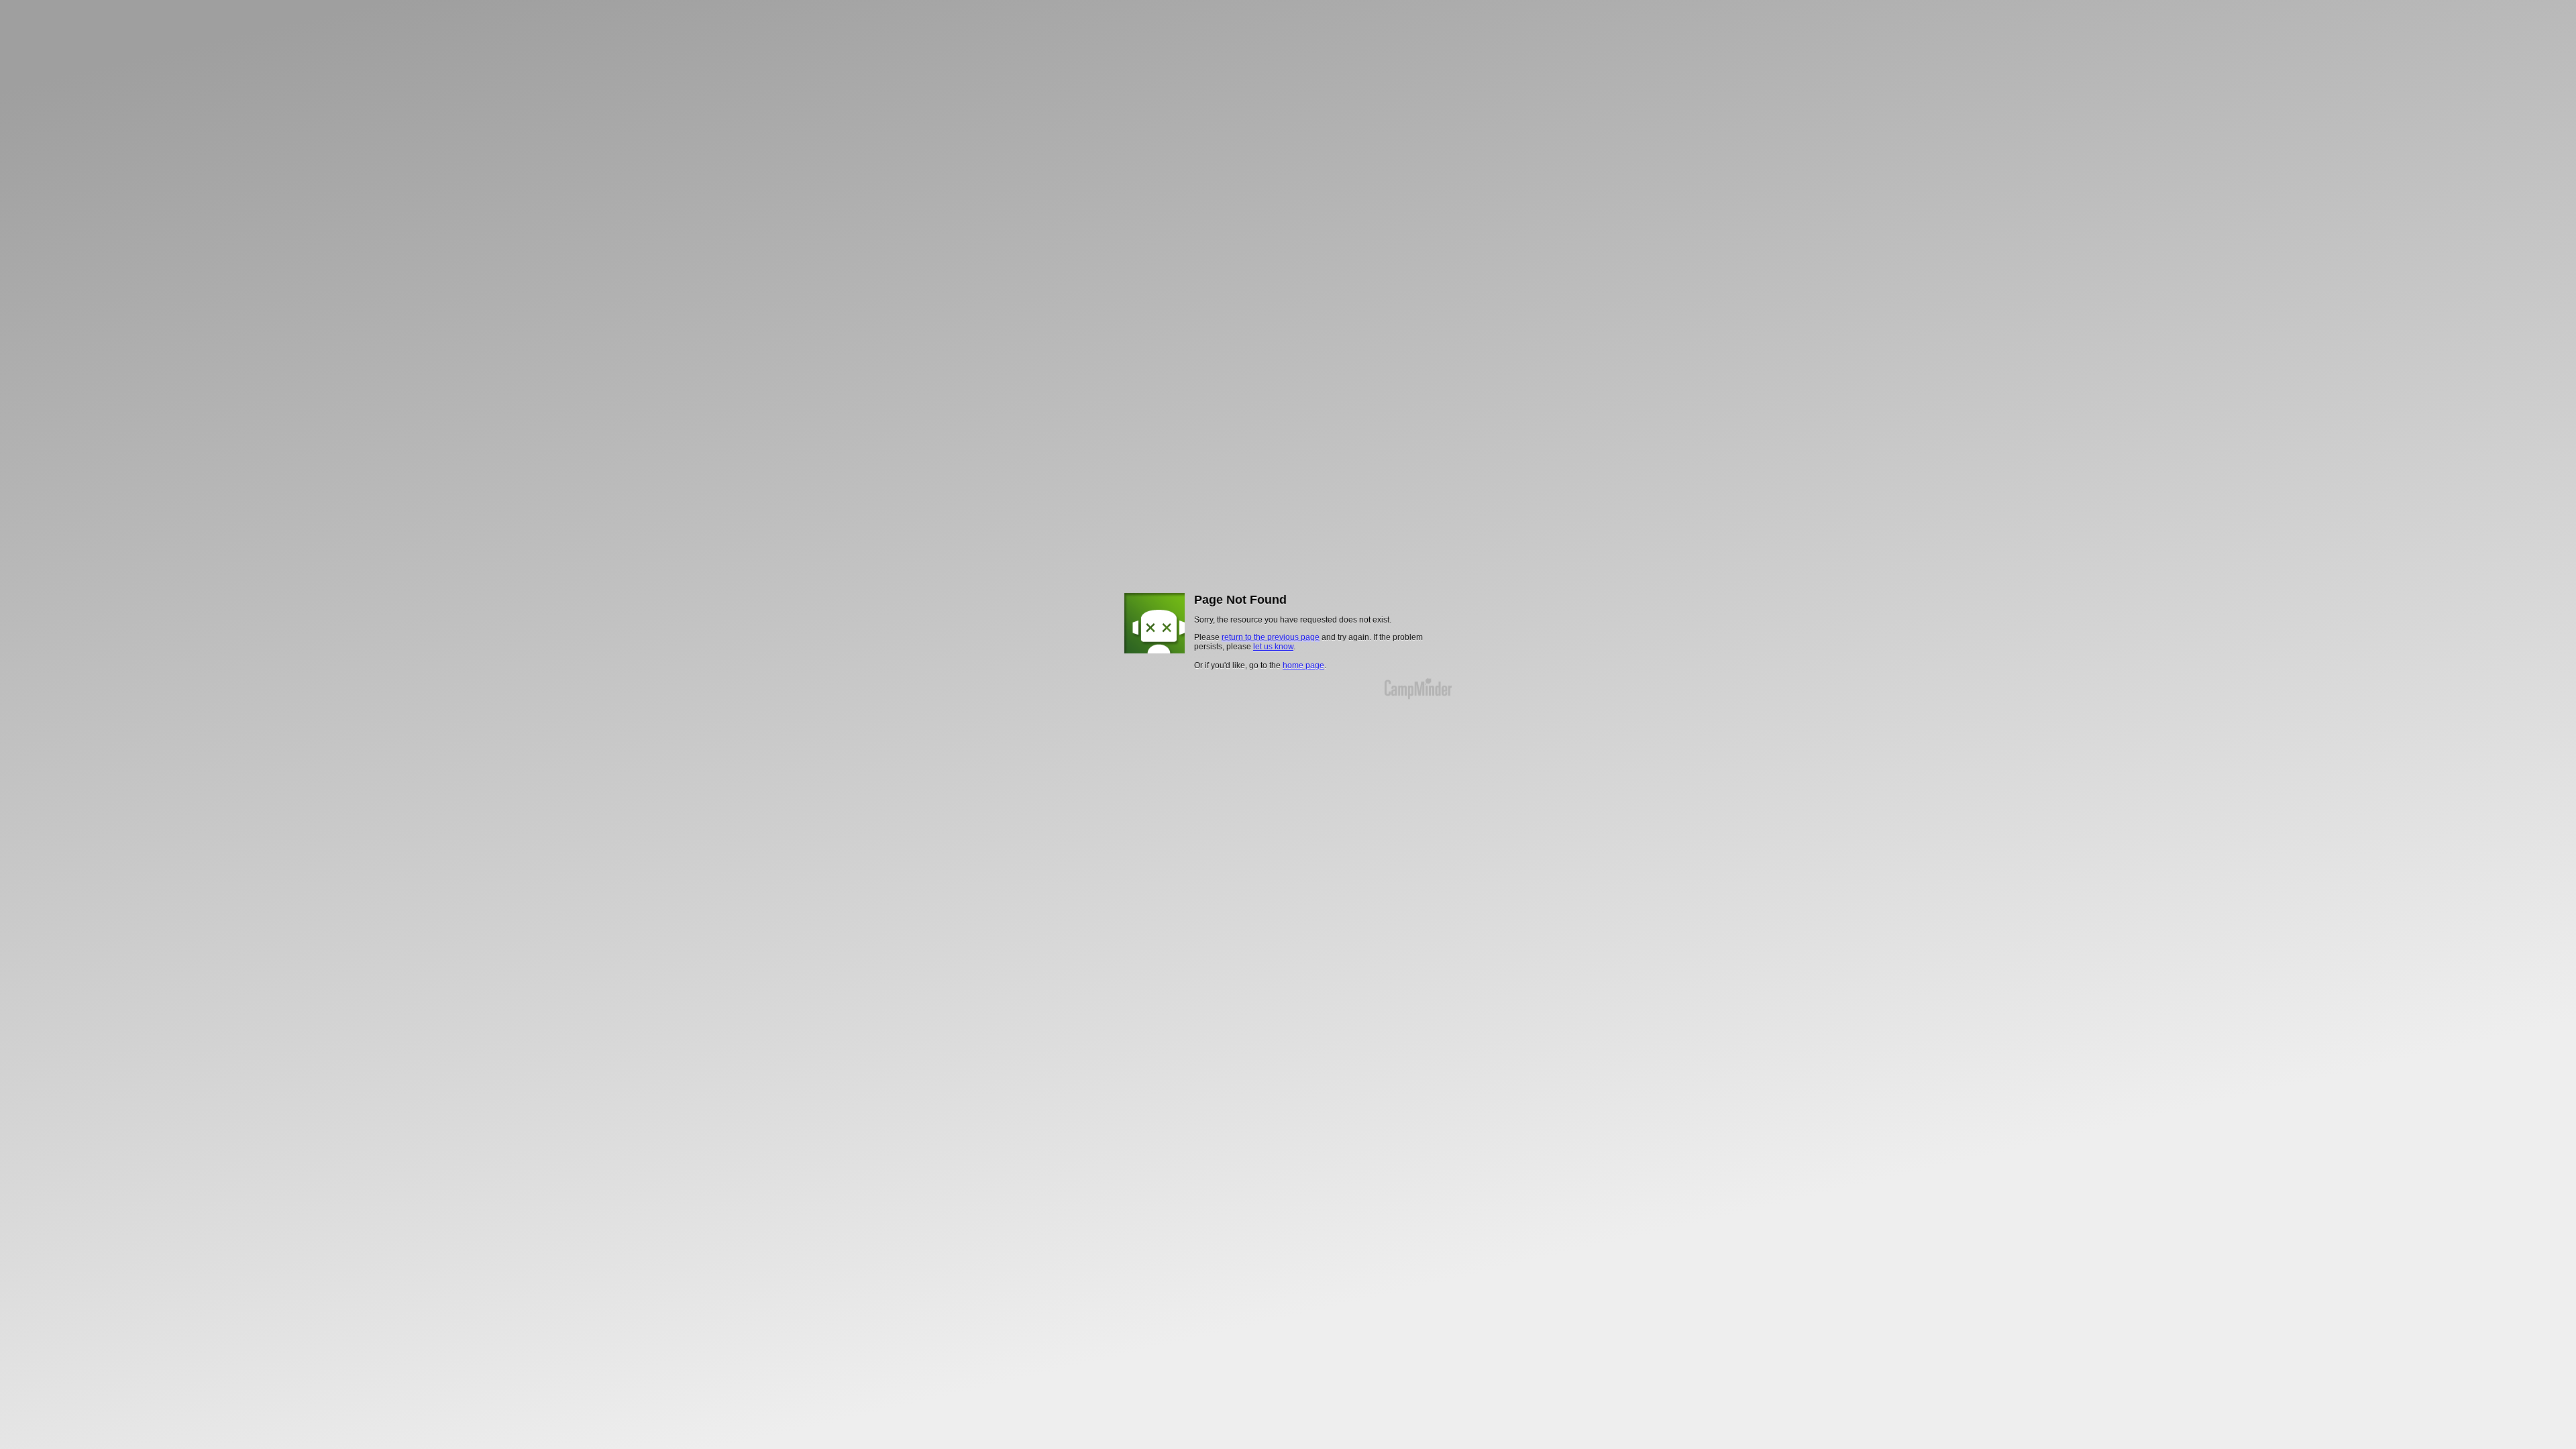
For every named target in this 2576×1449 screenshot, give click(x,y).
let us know (1273, 647)
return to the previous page (1271, 637)
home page (1303, 665)
